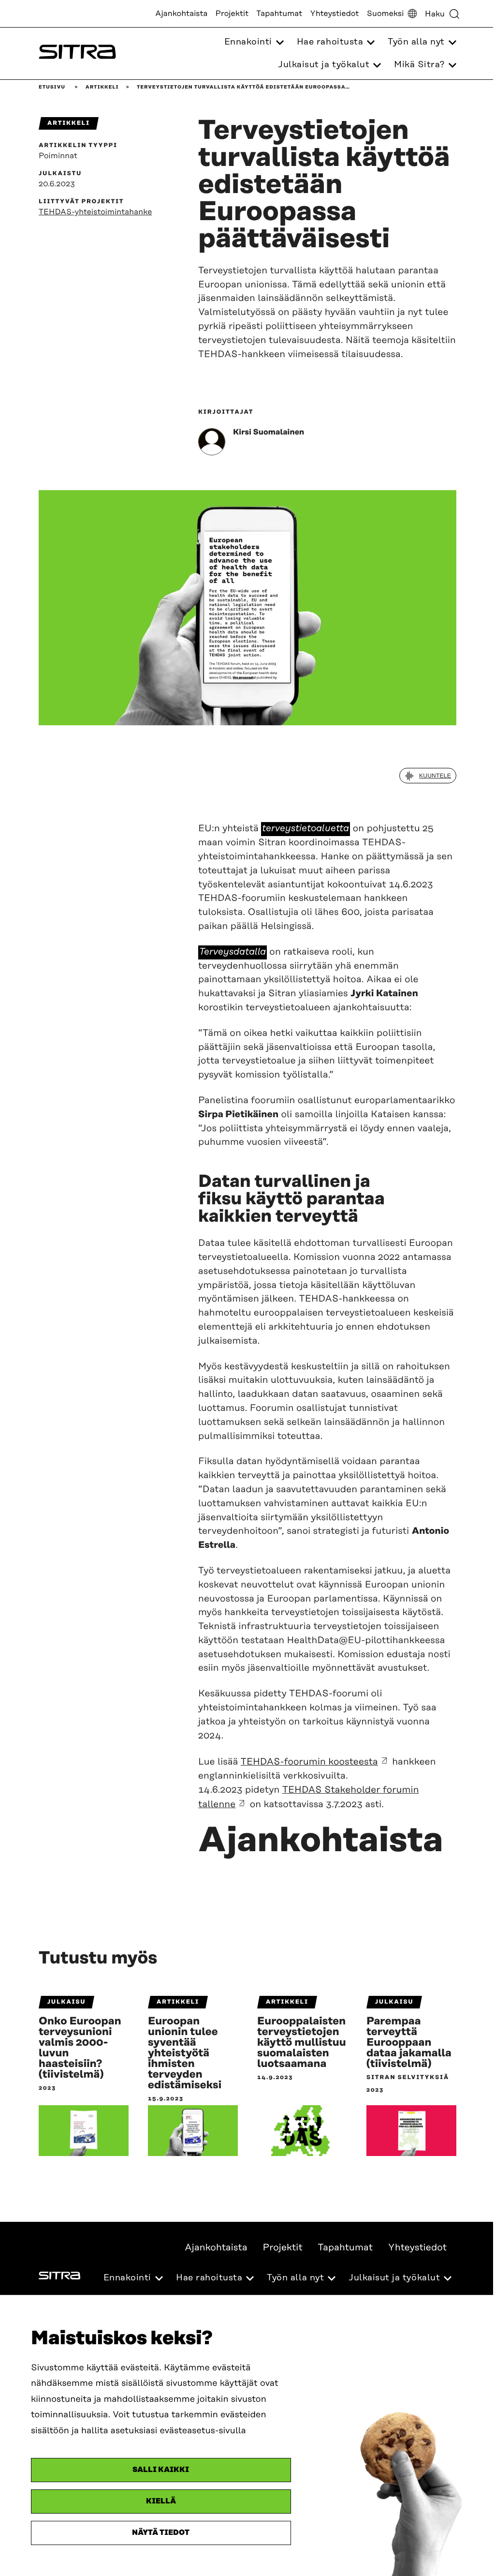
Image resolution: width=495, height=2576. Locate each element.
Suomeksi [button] (386, 14)
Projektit (232, 14)
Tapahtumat (279, 14)
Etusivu (52, 87)
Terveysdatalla (233, 952)
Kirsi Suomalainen (269, 432)
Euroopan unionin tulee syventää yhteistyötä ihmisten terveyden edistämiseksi (185, 2053)
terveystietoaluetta (306, 829)
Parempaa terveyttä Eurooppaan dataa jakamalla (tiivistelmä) (409, 2043)
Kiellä (161, 2501)
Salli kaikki (161, 2470)
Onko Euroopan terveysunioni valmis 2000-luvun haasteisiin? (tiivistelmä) (80, 2048)
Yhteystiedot (334, 14)
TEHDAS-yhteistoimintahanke (95, 212)
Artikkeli (102, 87)
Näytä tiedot (161, 2533)
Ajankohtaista (181, 14)
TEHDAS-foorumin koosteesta (309, 1762)
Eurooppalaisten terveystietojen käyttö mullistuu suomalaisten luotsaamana (302, 2043)
